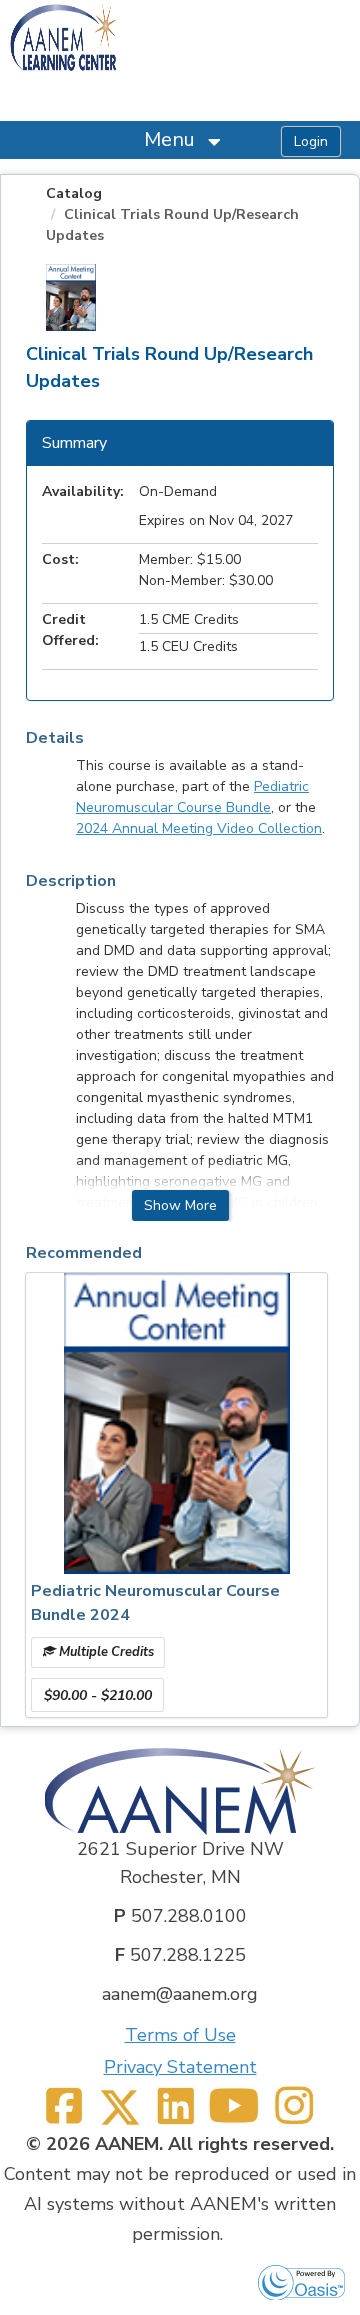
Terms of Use (180, 2035)
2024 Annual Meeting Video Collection (199, 828)
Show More (180, 1205)
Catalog (74, 193)
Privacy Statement (180, 2067)
